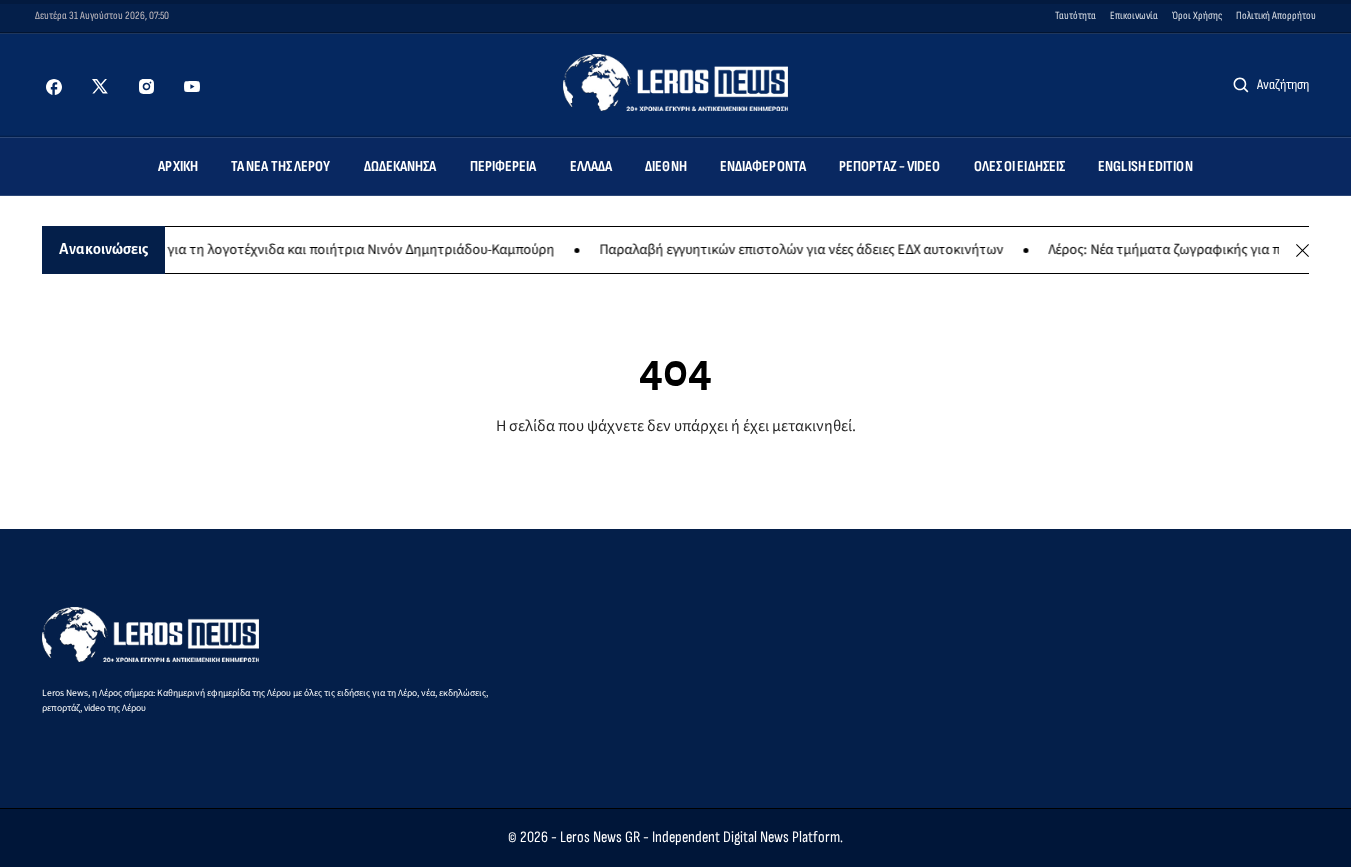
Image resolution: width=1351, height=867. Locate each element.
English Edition (1145, 166)
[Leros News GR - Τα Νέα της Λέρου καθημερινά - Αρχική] (675, 82)
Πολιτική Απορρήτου (1276, 15)
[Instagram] (146, 87)
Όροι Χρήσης (1197, 15)
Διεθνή (666, 166)
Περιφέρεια (503, 166)
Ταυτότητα (1075, 15)
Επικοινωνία (1134, 15)
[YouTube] (192, 87)
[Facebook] (54, 87)
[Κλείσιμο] (1302, 250)
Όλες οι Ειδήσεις (1020, 166)
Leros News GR (600, 837)
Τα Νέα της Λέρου (281, 166)
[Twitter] (100, 87)
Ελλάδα (591, 166)
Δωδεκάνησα (400, 166)
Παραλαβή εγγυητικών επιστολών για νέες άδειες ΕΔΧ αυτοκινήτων (792, 250)
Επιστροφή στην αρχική (675, 475)
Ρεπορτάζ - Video (890, 166)
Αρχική (178, 166)
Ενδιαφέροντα (763, 166)
